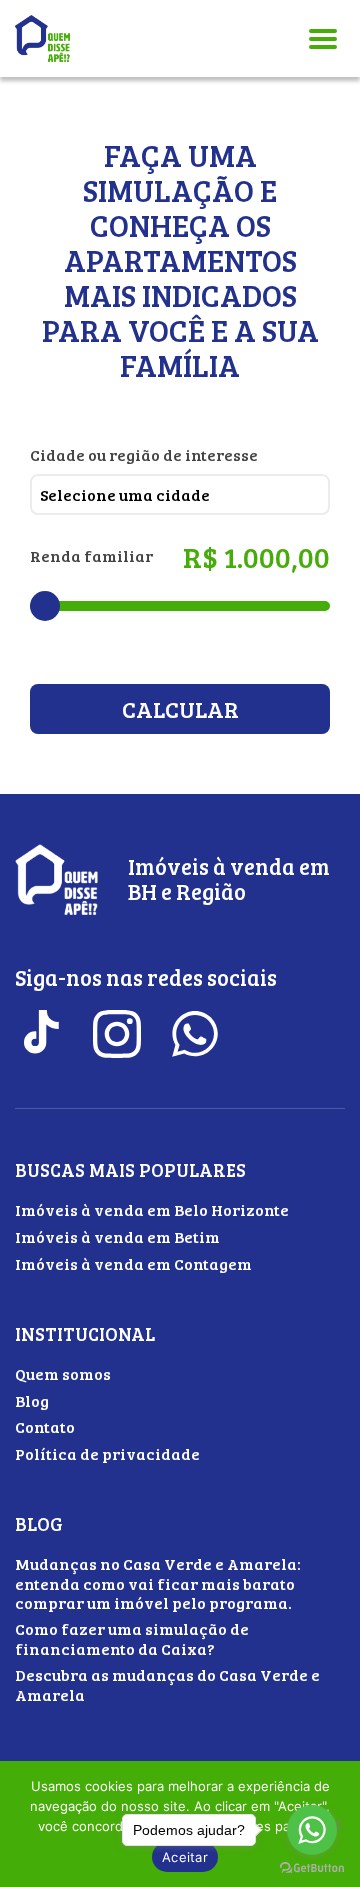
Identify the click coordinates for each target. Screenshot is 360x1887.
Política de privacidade (107, 1453)
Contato (45, 1426)
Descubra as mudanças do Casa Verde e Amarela (167, 1684)
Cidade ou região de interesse (144, 454)
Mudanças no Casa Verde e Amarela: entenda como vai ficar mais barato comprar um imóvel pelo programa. (158, 1582)
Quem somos (63, 1373)
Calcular (180, 709)
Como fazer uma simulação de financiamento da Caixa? (132, 1638)
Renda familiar (91, 555)
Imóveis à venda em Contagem (133, 1263)
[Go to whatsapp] (312, 1830)
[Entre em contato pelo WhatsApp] (195, 1034)
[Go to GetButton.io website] (312, 1867)
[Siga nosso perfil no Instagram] (117, 1034)
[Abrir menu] (323, 38)
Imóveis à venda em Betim (117, 1236)
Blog (32, 1400)
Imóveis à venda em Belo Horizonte (152, 1209)
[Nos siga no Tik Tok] (39, 1034)
